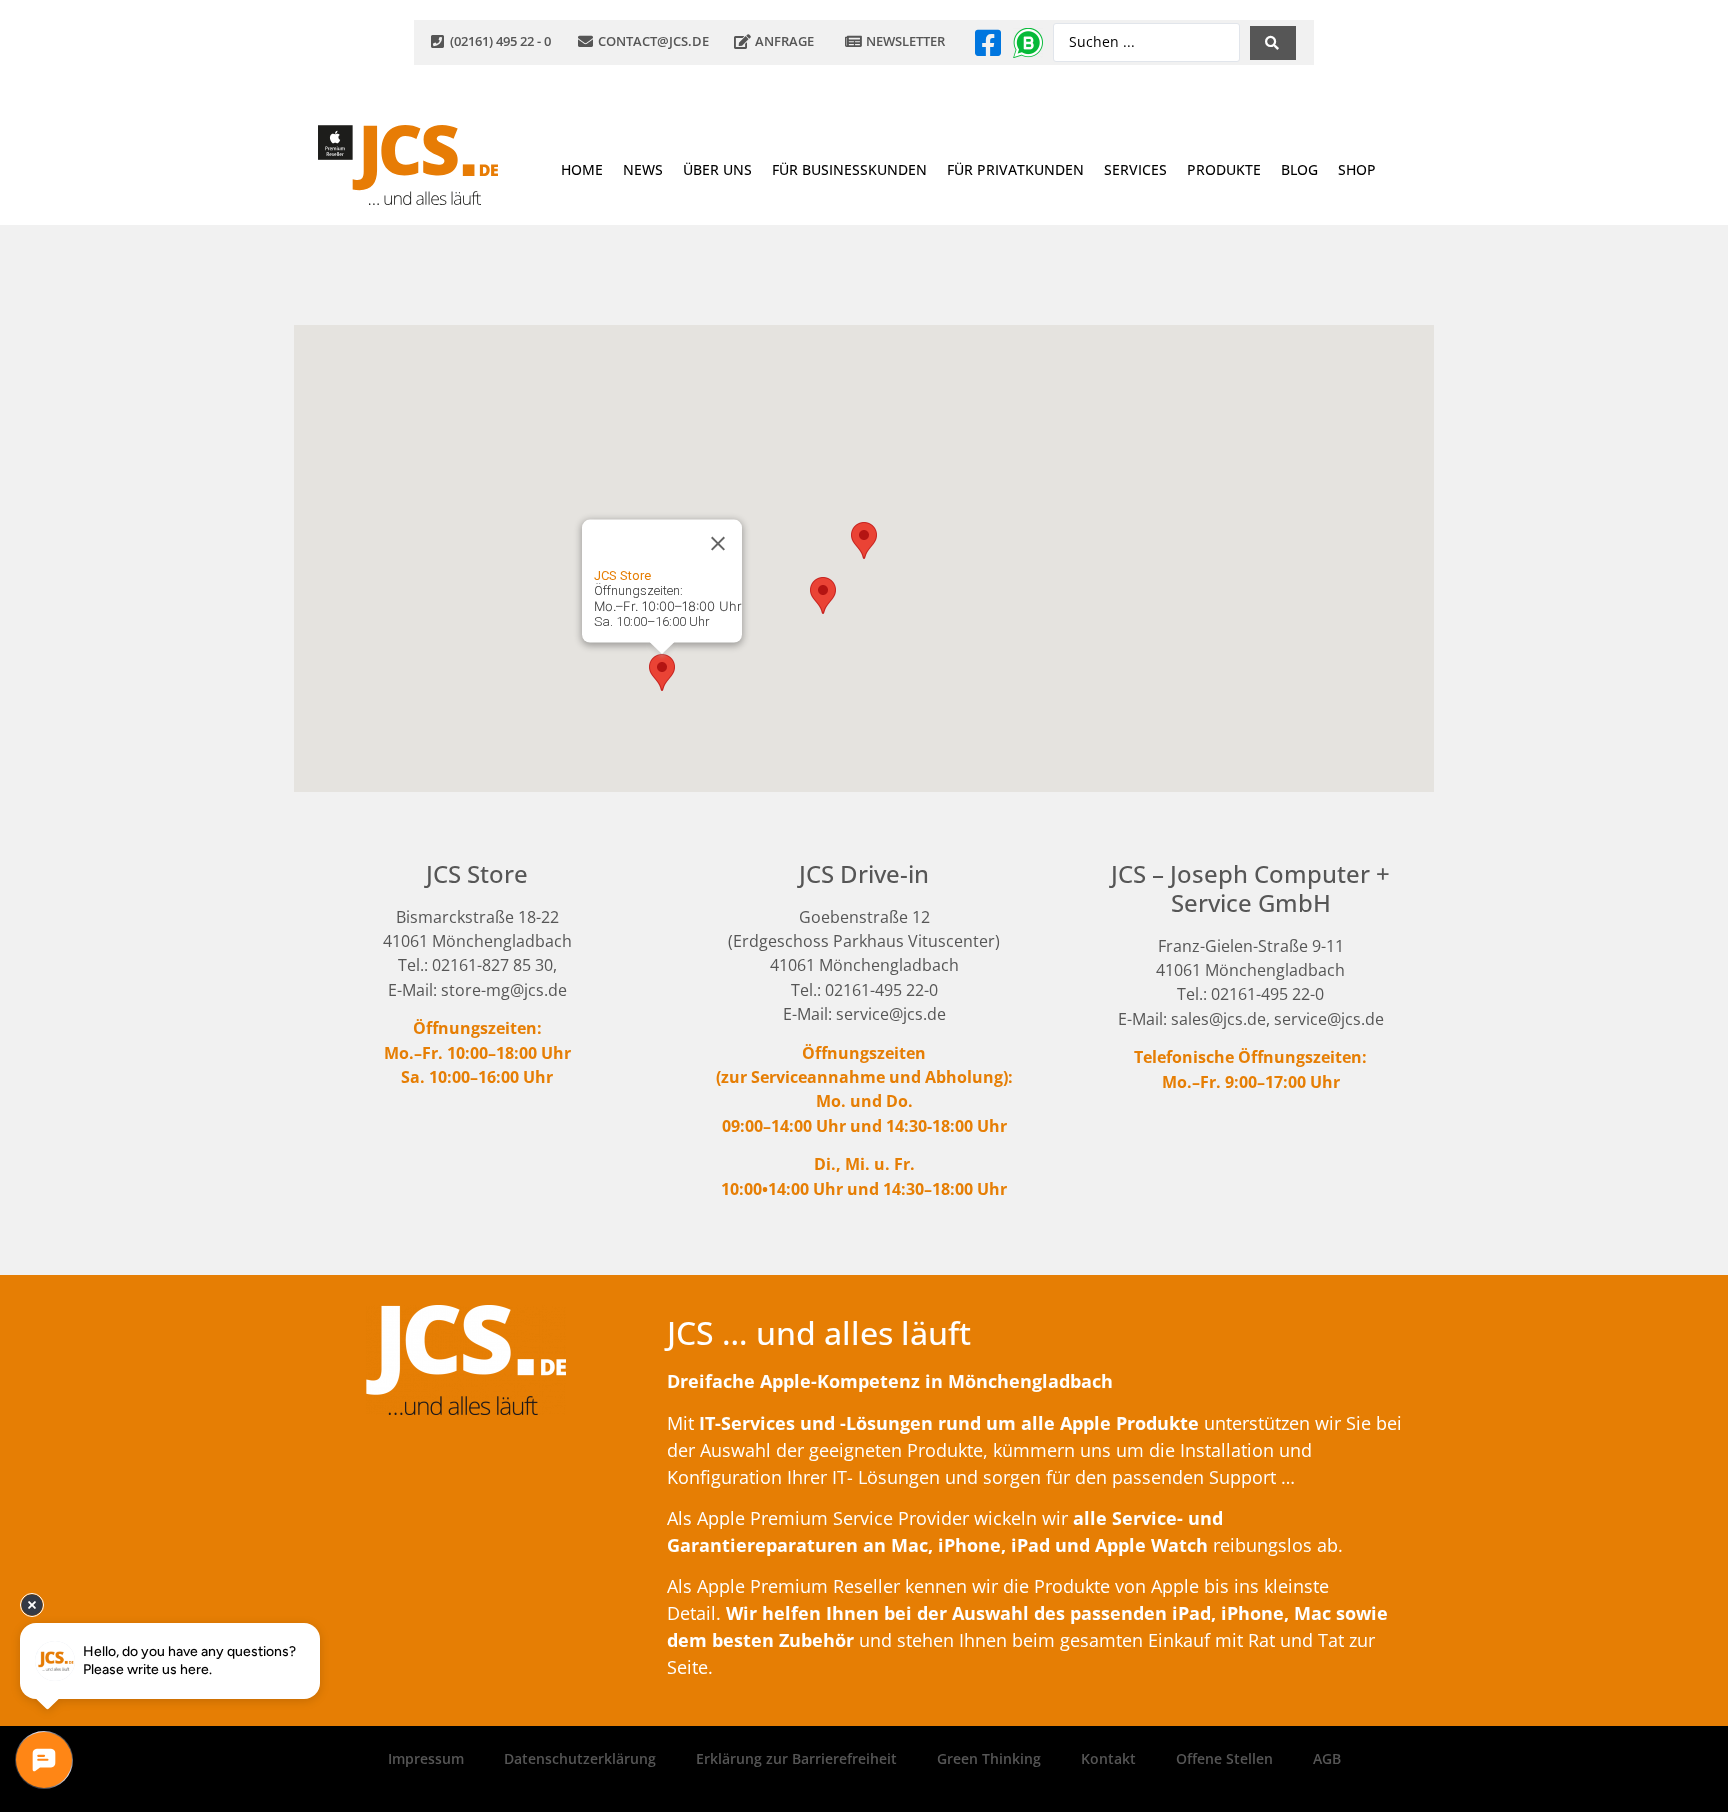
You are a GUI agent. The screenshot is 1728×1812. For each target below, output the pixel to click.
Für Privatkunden (1015, 169)
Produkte (1224, 169)
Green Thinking (989, 1758)
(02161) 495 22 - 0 (500, 41)
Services (1135, 169)
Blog (1299, 169)
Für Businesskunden (849, 169)
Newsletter (905, 41)
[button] (662, 672)
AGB (1327, 1758)
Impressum (426, 1758)
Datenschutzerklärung (580, 1758)
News (643, 169)
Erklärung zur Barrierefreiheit (796, 1758)
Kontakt (1108, 1758)
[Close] (718, 543)
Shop (1357, 169)
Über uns (717, 169)
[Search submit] (1273, 43)
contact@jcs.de (653, 41)
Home (582, 169)
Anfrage (784, 41)
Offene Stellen (1224, 1758)
